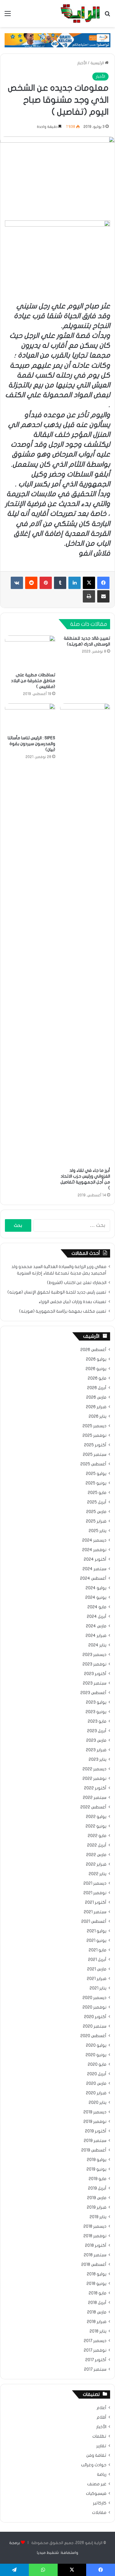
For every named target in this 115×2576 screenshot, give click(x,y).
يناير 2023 (98, 1760)
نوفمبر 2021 (95, 1893)
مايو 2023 (97, 1721)
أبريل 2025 (97, 1502)
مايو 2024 (97, 1607)
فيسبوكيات (96, 2494)
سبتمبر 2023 (95, 1683)
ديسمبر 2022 (94, 1769)
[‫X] (89, 583)
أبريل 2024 (97, 1617)
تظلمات (99, 2436)
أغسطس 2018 (94, 2265)
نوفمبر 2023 (94, 1664)
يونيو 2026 (96, 1369)
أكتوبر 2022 (95, 1788)
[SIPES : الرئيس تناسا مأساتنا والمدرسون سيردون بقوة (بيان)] (30, 717)
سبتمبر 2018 (95, 2255)
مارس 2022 (96, 1855)
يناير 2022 (98, 1874)
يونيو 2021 (96, 1941)
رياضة (102, 2475)
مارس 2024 (96, 1626)
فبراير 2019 (97, 2207)
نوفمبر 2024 (94, 1550)
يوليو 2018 (97, 2274)
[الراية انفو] (80, 14)
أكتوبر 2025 (95, 1445)
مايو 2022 (97, 1836)
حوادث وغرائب (94, 2465)
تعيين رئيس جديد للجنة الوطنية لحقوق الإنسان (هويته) (57, 1292)
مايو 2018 (98, 2293)
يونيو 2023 (96, 1712)
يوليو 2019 (97, 2160)
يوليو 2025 (96, 1474)
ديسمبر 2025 (94, 1426)
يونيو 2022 (96, 1826)
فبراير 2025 (96, 1521)
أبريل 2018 (97, 2303)
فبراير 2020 (96, 2093)
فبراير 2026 (96, 1407)
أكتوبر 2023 (95, 1674)
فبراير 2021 (97, 1979)
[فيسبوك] (103, 583)
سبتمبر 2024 (94, 1569)
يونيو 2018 (96, 2284)
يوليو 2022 (96, 1817)
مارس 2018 (97, 2312)
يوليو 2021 (97, 1931)
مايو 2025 (97, 1493)
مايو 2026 (97, 1378)
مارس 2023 (96, 1740)
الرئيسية (98, 63)
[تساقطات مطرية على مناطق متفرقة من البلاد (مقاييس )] (30, 652)
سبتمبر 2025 (95, 1455)
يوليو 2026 (96, 1359)
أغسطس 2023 (93, 1693)
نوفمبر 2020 (94, 2007)
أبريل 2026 (97, 1388)
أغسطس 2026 (93, 1350)
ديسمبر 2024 (94, 1540)
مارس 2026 (96, 1397)
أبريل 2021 (97, 1960)
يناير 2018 (98, 2331)
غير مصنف (97, 2484)
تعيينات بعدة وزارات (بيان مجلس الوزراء (73, 1302)
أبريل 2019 (97, 2188)
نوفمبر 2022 (94, 1779)
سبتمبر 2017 (95, 2369)
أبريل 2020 (97, 2074)
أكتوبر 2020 (95, 2017)
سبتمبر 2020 (95, 2026)
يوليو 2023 (96, 1702)
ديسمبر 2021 (95, 1883)
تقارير (101, 2446)
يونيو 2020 (96, 2055)
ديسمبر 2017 (95, 2341)
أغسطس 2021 (94, 1922)
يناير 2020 (98, 2103)
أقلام (102, 2417)
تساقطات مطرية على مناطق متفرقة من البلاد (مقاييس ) (33, 681)
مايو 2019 (98, 2179)
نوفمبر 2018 (95, 2236)
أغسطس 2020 (93, 2036)
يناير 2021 (98, 1988)
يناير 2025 (98, 1531)
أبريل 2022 (97, 1845)
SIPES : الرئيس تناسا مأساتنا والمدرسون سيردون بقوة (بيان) (31, 744)
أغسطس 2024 (93, 1578)
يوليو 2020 (96, 2045)
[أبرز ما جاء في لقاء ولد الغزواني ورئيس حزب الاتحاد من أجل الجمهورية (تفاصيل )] (85, 934)
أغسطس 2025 (93, 1464)
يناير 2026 (98, 1416)
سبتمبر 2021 (95, 1912)
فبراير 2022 (96, 1864)
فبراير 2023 (96, 1750)
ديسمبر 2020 (94, 1998)
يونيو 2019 (96, 2169)
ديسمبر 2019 (95, 2112)
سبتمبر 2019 (95, 2141)
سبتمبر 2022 (95, 1798)
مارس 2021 (97, 1969)
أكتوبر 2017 (96, 2360)
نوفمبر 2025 (94, 1436)
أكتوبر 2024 (95, 1559)
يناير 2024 (97, 1645)
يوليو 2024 (96, 1588)
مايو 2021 (98, 1950)
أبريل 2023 (97, 1731)
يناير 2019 (98, 2217)
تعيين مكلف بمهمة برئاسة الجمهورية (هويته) (63, 1311)
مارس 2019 (97, 2198)
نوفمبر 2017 (95, 2350)
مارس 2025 (96, 1512)
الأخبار (82, 63)
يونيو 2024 (96, 1598)
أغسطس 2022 (93, 1807)
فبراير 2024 (96, 1636)
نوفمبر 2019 (95, 2122)
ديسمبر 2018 (95, 2226)
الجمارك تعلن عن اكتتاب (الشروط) (77, 1283)
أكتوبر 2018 (96, 2246)
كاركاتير (100, 2503)
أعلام (102, 2408)
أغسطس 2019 (94, 2150)
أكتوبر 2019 (96, 2131)
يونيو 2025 (96, 1483)
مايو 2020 (97, 2064)
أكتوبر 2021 (96, 1902)
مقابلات (99, 2513)
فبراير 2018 (97, 2322)
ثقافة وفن (96, 2455)
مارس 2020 (96, 2084)
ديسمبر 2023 (94, 1655)
